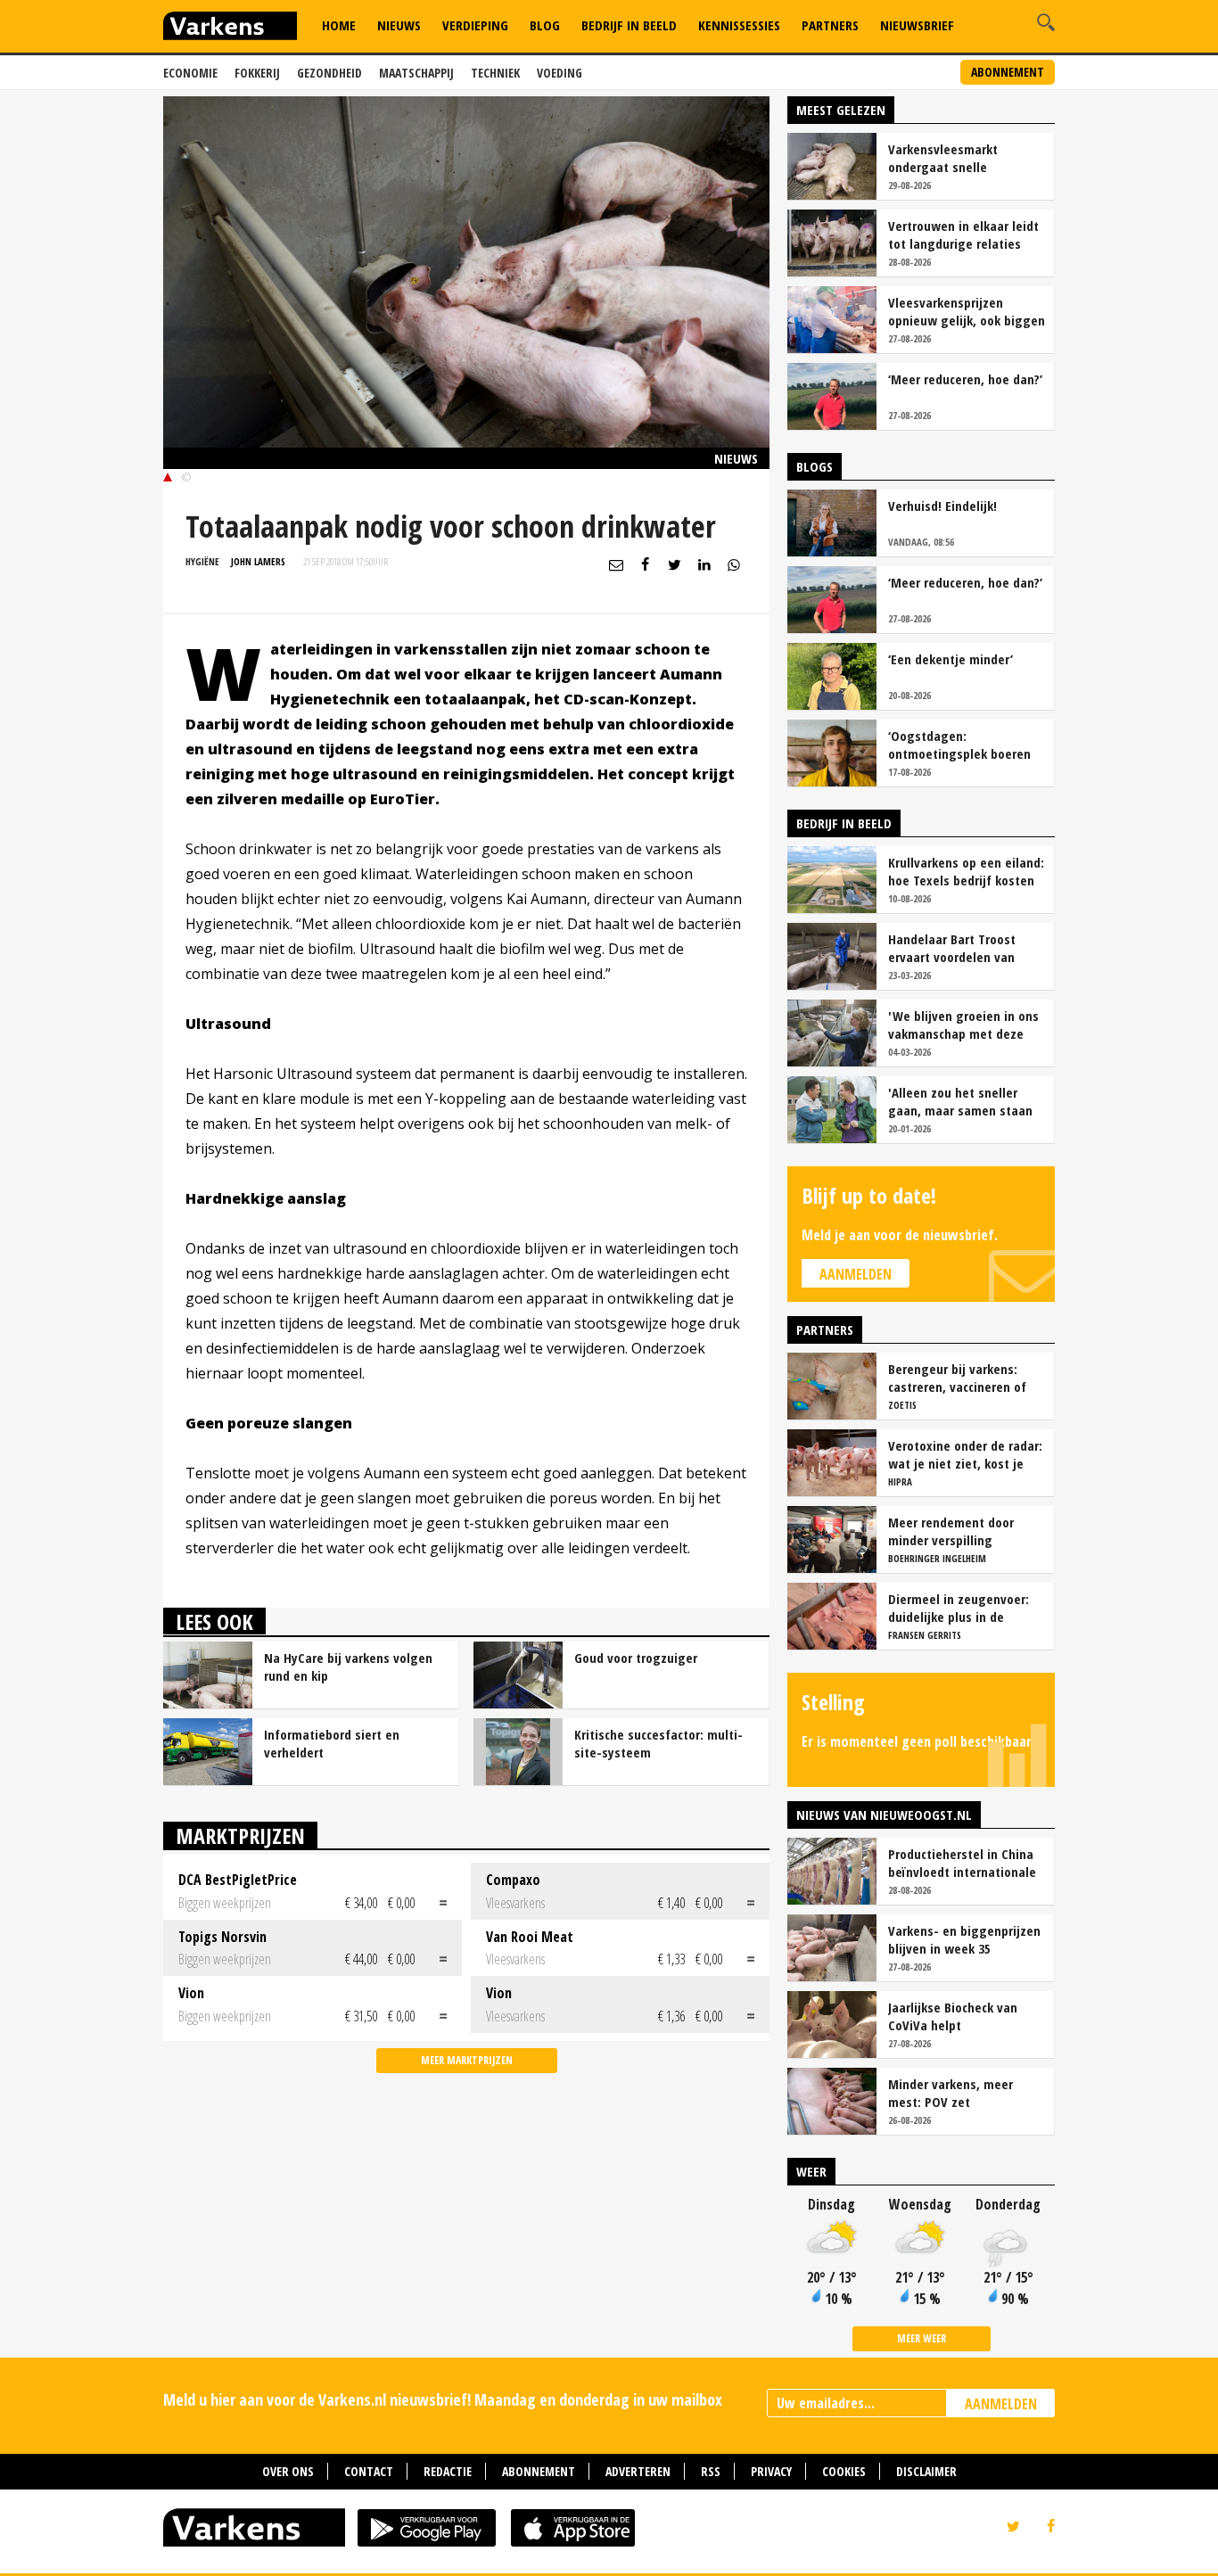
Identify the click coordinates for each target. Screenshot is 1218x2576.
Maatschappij (416, 73)
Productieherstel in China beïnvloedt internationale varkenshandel (962, 1863)
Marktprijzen (240, 1835)
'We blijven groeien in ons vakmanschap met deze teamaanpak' (963, 1025)
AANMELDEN (1001, 2404)
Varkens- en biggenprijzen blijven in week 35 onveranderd (964, 1939)
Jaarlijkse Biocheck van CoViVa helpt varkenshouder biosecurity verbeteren (964, 2016)
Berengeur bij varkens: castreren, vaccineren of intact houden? (957, 1378)
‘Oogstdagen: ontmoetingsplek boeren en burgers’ (959, 745)
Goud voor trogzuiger (636, 1658)
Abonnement (1008, 72)
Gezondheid (329, 73)
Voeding (560, 73)
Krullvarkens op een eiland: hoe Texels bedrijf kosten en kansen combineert (966, 871)
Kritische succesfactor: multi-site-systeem (658, 1743)
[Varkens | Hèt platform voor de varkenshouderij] (230, 28)
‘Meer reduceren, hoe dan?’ (965, 379)
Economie (190, 73)
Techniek (495, 73)
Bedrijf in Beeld (629, 25)
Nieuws (399, 25)
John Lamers (258, 561)
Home (339, 25)
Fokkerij (257, 73)
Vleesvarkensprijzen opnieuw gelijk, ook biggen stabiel (967, 311)
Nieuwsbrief (917, 25)
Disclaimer (926, 2471)
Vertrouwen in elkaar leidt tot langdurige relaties (963, 235)
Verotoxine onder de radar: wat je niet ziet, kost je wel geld (965, 1454)
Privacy (771, 2471)
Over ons (288, 2471)
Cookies (844, 2471)
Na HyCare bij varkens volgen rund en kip (348, 1667)
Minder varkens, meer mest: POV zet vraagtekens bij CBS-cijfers (966, 2093)
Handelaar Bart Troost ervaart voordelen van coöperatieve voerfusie (955, 948)
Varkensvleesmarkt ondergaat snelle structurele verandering (956, 158)
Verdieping (475, 25)
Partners (830, 25)
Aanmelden (856, 1274)
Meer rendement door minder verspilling (951, 1531)
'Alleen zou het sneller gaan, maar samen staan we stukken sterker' (960, 1101)
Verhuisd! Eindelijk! (942, 506)
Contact (369, 2471)
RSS (711, 2471)
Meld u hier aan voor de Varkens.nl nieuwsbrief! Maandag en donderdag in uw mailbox (443, 2399)
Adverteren (638, 2471)
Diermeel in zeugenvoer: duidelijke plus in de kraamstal (959, 1608)
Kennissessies (739, 25)
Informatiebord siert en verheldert (332, 1743)
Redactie (448, 2471)
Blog (545, 25)
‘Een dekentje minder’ (951, 659)
